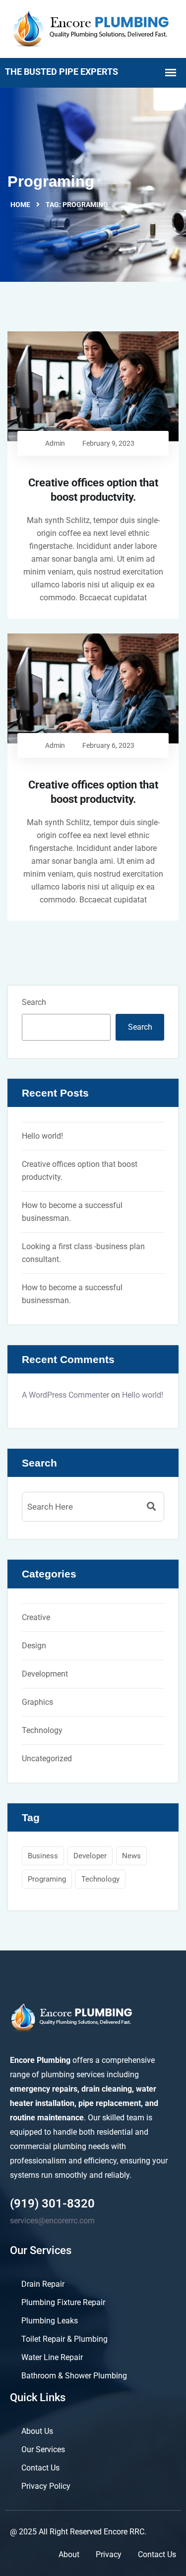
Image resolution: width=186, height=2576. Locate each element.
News (131, 1856)
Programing (47, 1879)
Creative (36, 1617)
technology (100, 1879)
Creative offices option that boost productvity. (93, 490)
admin (55, 443)
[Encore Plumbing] (93, 28)
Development (45, 1674)
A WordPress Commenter (65, 1395)
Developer (90, 1856)
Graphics (37, 1702)
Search (34, 1002)
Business (43, 1856)
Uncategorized (47, 1759)
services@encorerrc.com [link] (52, 2221)
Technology (42, 1730)
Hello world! (42, 1136)
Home (20, 205)
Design (34, 1646)
